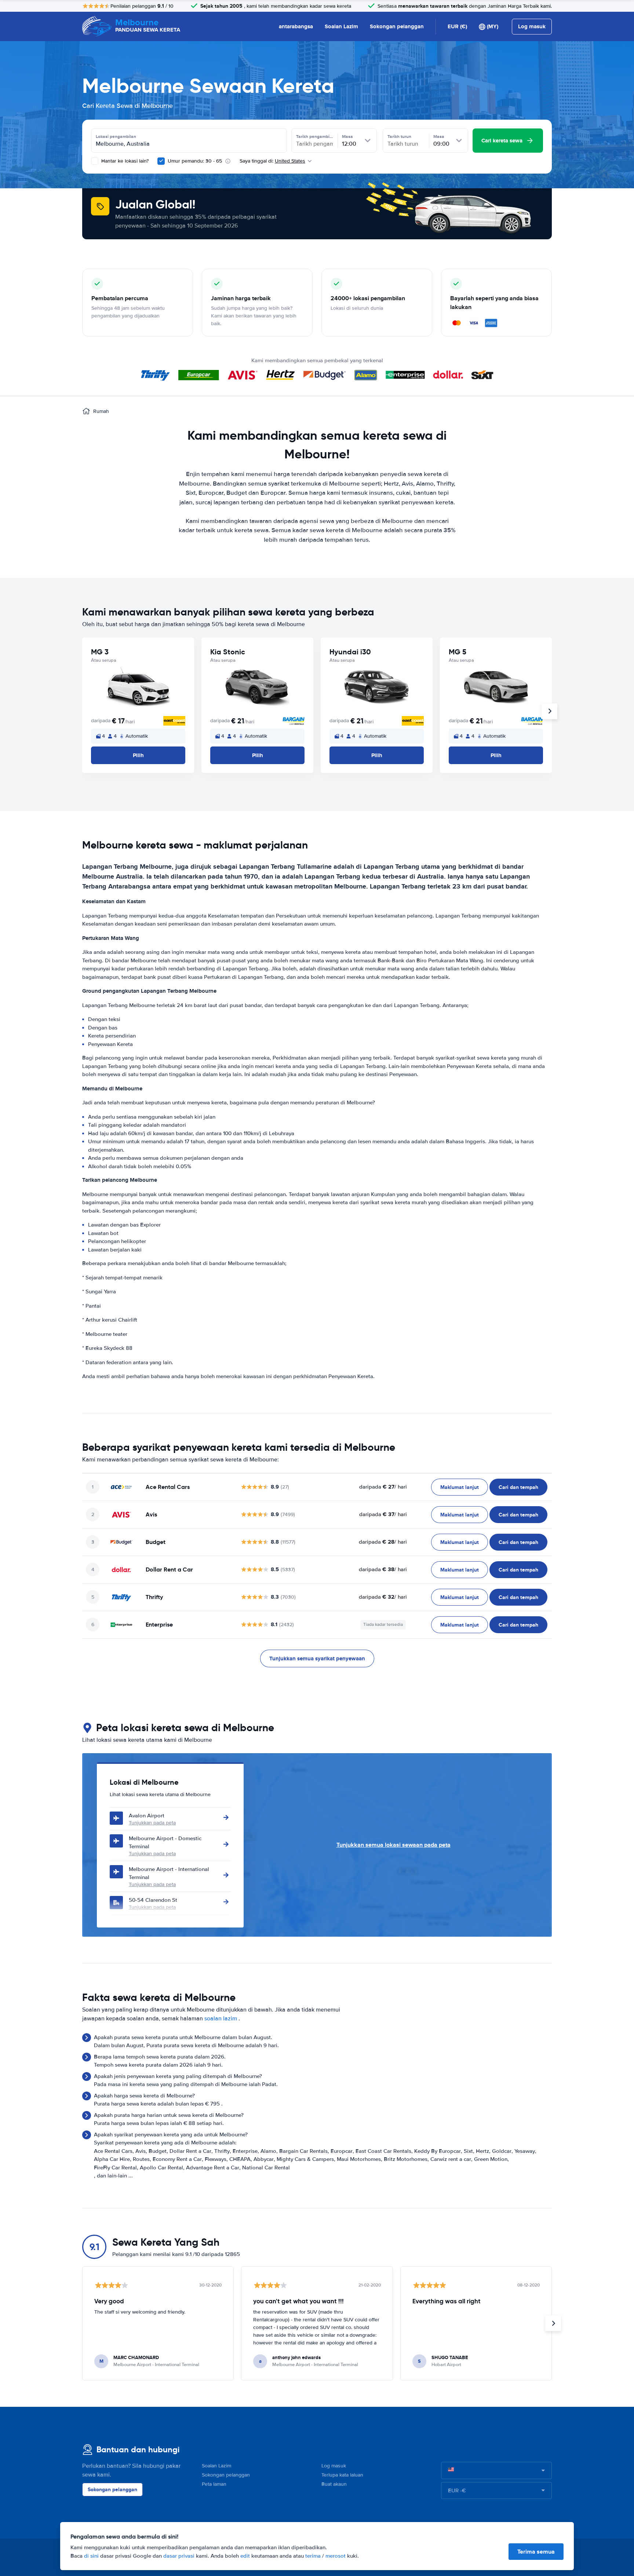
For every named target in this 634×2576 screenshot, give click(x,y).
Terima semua (536, 2552)
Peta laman (214, 2484)
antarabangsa (296, 26)
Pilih (138, 755)
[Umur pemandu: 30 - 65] (161, 161)
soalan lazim (221, 2019)
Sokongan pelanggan (397, 26)
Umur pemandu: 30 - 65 (195, 161)
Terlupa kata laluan (342, 2475)
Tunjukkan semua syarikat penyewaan (317, 1658)
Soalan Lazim (341, 26)
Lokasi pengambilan (116, 137)
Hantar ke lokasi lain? (124, 161)
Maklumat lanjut (460, 1487)
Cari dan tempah (518, 1487)
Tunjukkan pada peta (152, 1823)
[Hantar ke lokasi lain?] (95, 161)
